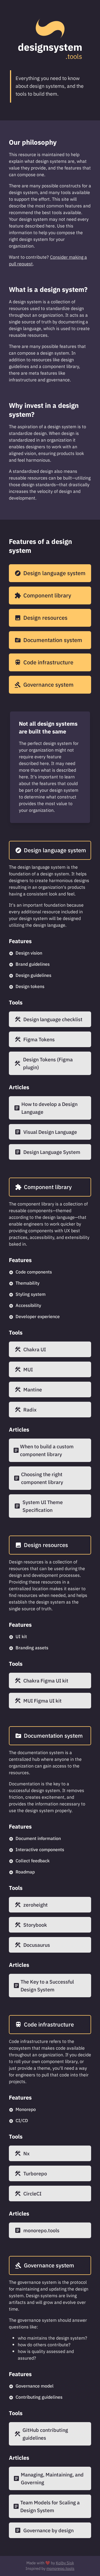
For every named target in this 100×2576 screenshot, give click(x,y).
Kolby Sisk (65, 2563)
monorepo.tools (60, 2569)
